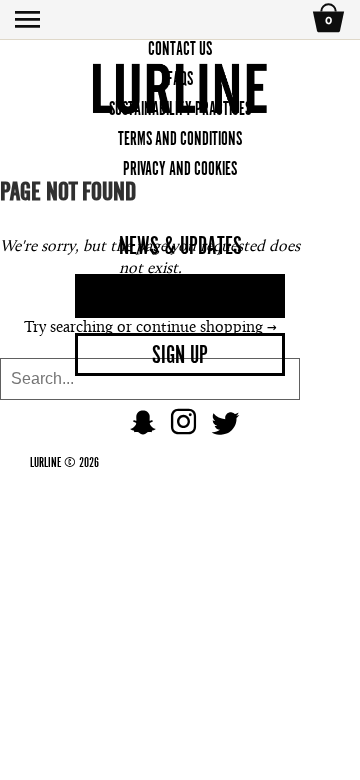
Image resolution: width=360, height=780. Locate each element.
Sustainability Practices (180, 108)
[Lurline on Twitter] (225, 429)
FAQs (180, 78)
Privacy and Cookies (180, 168)
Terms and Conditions (180, 138)
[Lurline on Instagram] (183, 429)
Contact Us (180, 48)
